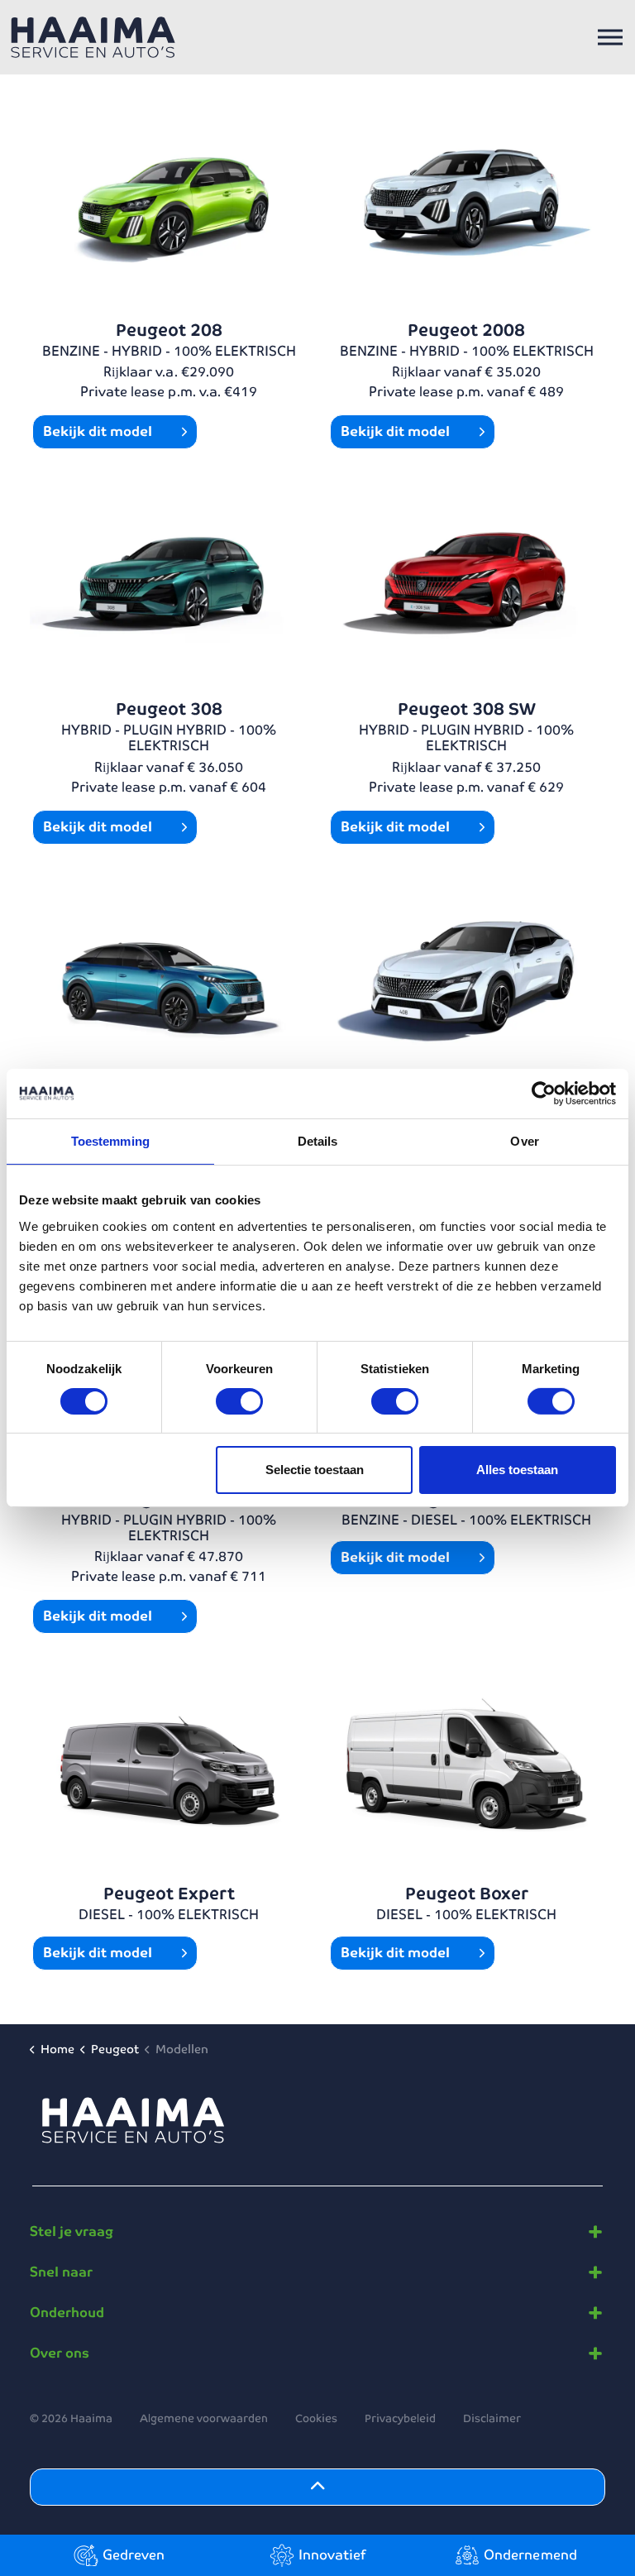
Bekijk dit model (99, 431)
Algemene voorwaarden (204, 2418)
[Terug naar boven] (317, 2487)
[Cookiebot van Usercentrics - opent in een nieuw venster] (544, 1094)
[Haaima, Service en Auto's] (93, 37)
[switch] (239, 1401)
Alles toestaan (517, 1470)
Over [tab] (524, 1141)
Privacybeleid (400, 2418)
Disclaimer (492, 2418)
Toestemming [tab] (110, 1141)
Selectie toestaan (315, 1470)
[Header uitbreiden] (610, 37)
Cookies (316, 2418)
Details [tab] (318, 1141)
